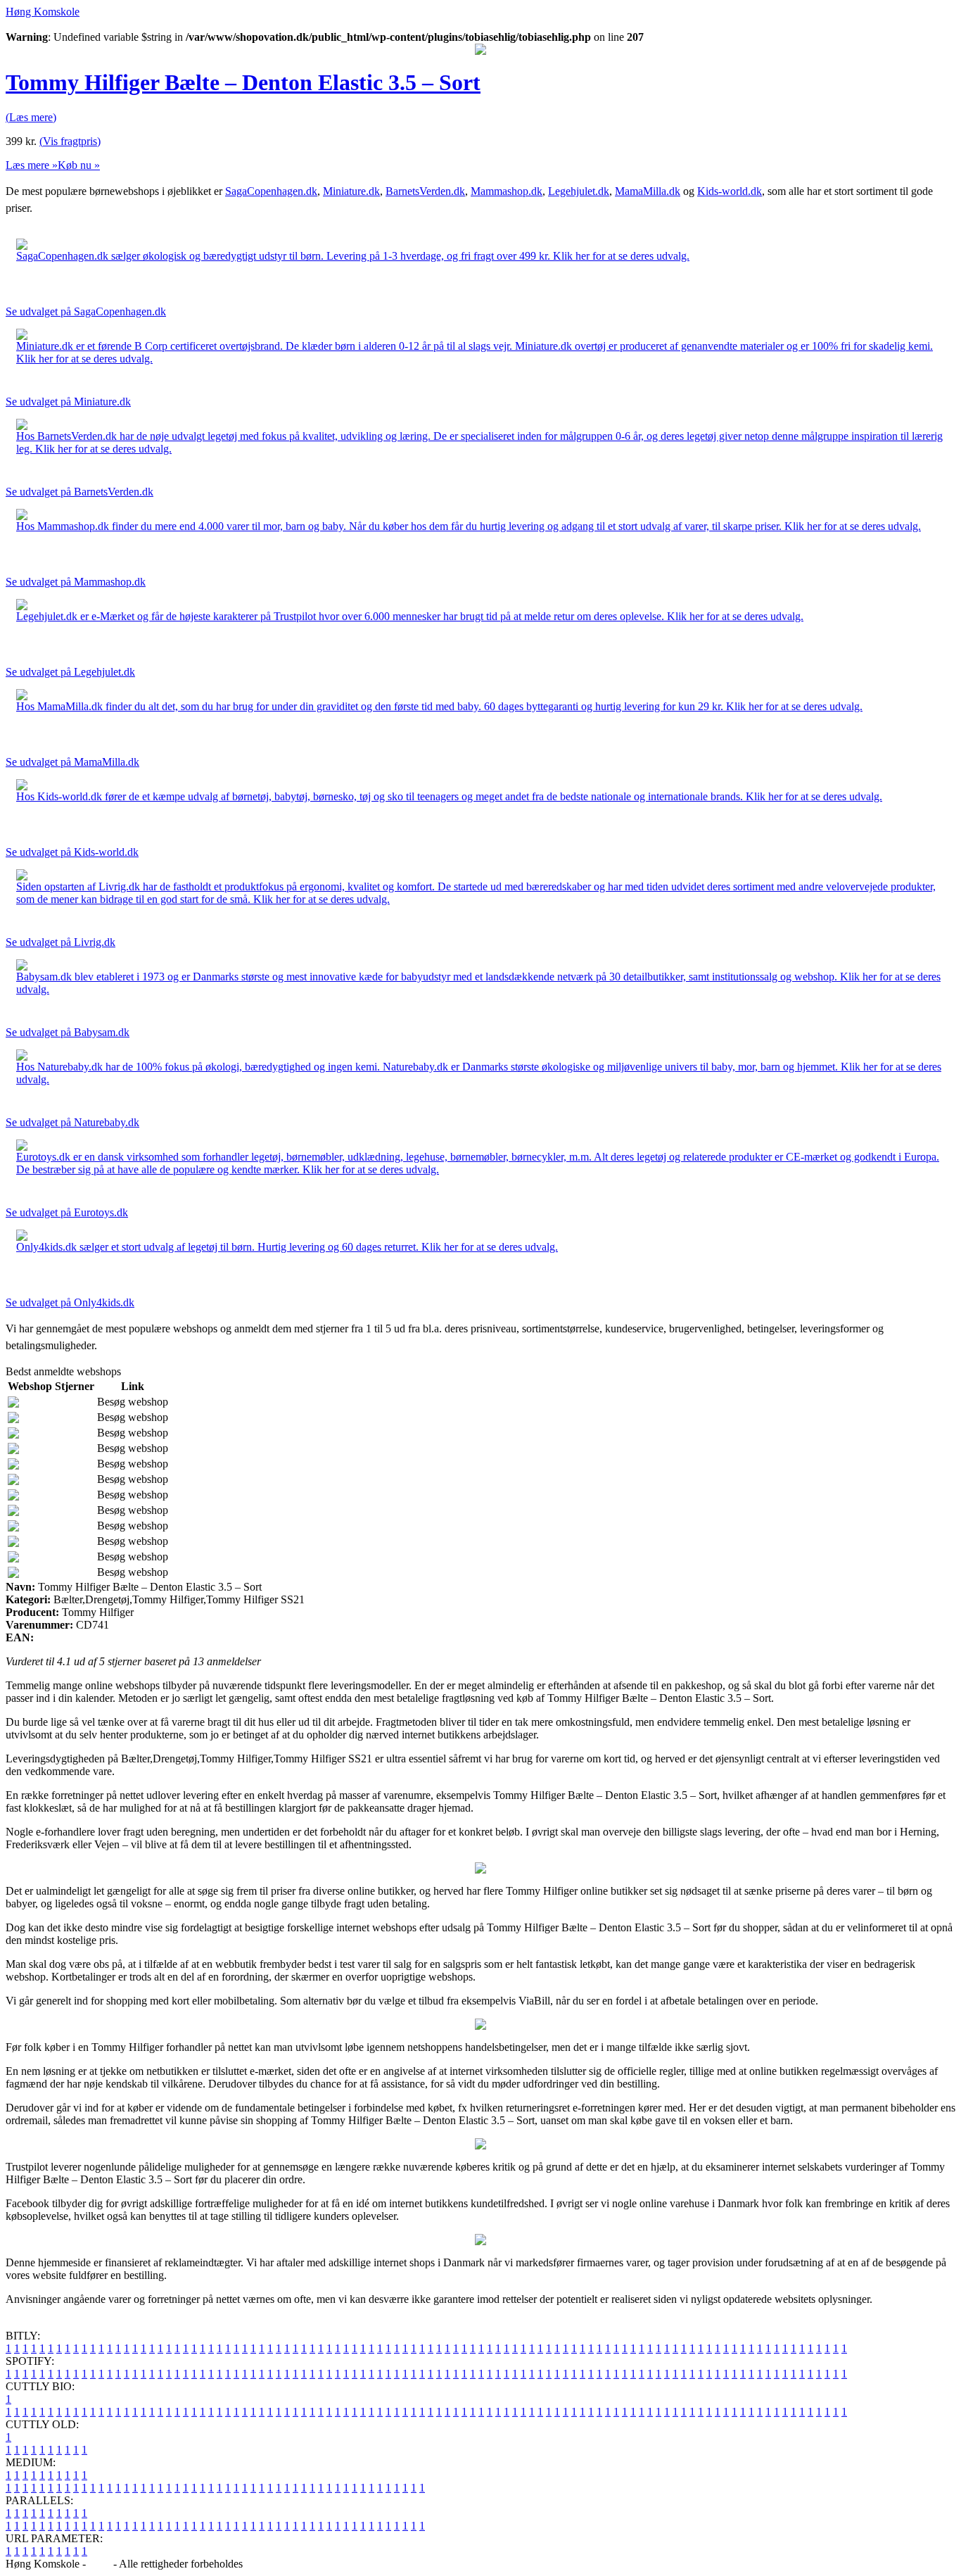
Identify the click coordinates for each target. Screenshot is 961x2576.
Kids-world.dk (730, 191)
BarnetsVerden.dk (425, 191)
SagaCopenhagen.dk (271, 191)
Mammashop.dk (507, 191)
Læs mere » (32, 165)
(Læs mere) (31, 117)
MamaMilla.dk (648, 191)
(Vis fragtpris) (70, 141)
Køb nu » (79, 165)
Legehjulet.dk (579, 191)
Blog (100, 2564)
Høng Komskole (43, 12)
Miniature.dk (351, 191)
